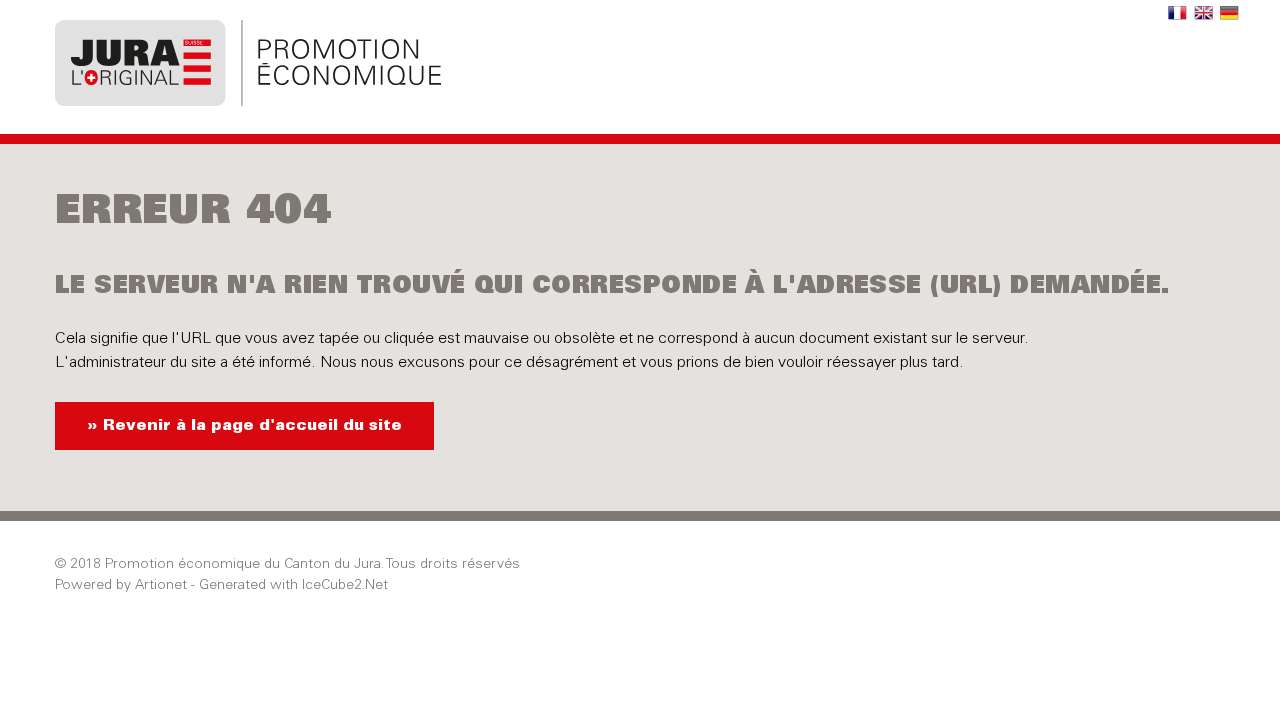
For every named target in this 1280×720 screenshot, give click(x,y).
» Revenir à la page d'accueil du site (244, 426)
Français (1178, 13)
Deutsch (1230, 13)
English (1204, 13)
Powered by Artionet (121, 586)
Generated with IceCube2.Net (293, 586)
